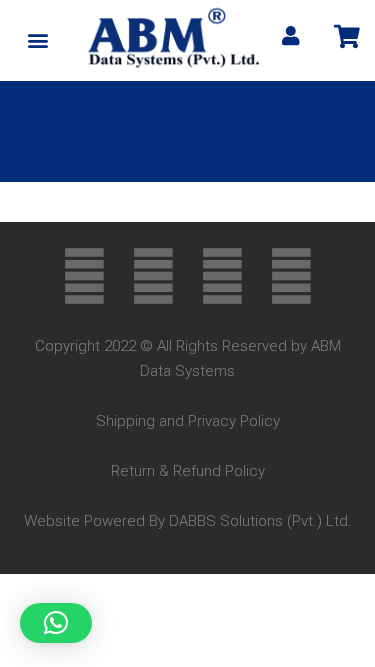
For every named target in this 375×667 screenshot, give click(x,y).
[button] (37, 40)
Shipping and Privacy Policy (188, 421)
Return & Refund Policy (188, 471)
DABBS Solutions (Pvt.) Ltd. (260, 521)
